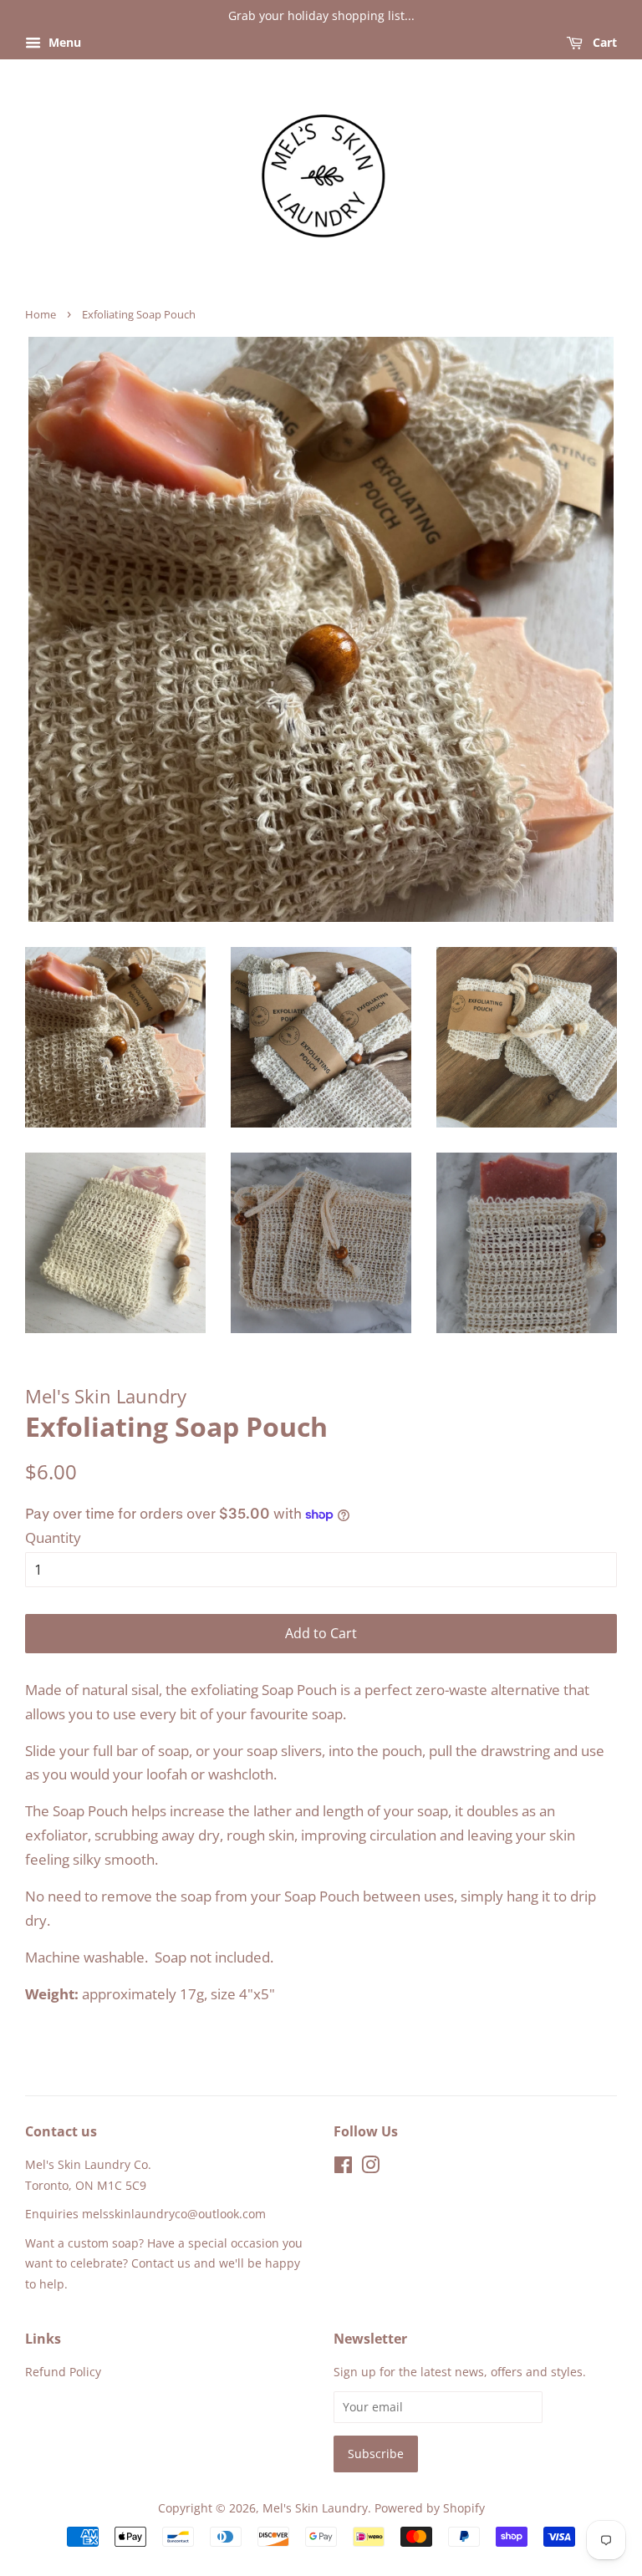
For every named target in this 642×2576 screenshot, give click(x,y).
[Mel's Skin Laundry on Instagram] (370, 2168)
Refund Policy (63, 2372)
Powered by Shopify (430, 2508)
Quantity (53, 1537)
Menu (63, 42)
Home (41, 314)
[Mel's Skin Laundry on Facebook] (343, 2168)
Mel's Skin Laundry (315, 2508)
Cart (603, 42)
